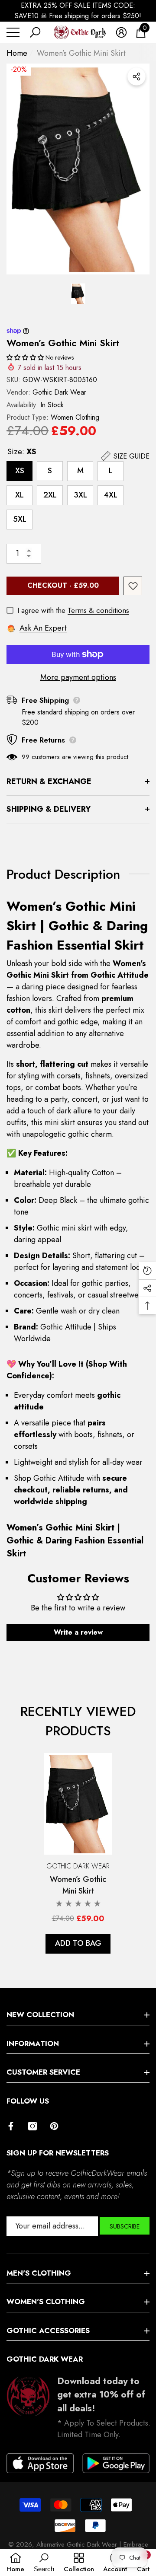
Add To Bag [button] (78, 1943)
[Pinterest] (54, 2126)
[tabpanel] (78, 1854)
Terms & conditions (98, 610)
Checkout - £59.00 (63, 585)
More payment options (78, 677)
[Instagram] (32, 2126)
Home (17, 53)
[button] (35, 32)
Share (136, 77)
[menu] (13, 32)
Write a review (78, 1632)
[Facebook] (11, 2126)
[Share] (136, 77)
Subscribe (125, 2226)
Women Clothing (75, 417)
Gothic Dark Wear (59, 392)
